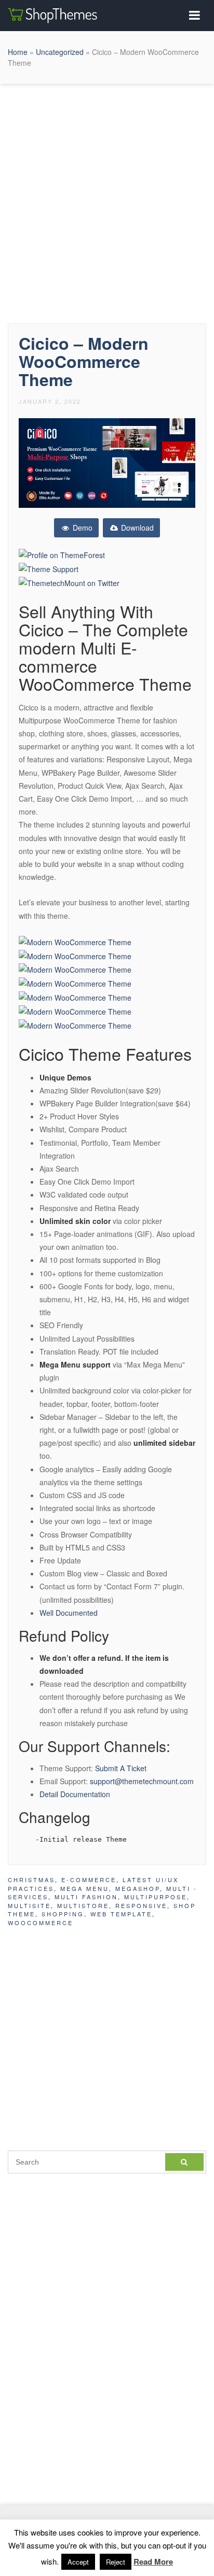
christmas (31, 1880)
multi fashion (86, 1897)
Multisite (29, 1905)
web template (121, 1914)
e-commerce (89, 1880)
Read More (153, 2561)
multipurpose (156, 1897)
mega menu (85, 1888)
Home (18, 52)
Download (136, 528)
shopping (63, 1914)
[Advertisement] (107, 201)
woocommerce (41, 1923)
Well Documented (69, 1613)
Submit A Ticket (121, 1768)
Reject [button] (116, 2562)
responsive (141, 1905)
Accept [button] (78, 2562)
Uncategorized (60, 52)
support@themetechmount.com (142, 1781)
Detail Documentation (75, 1794)
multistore (83, 1905)
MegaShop (138, 1888)
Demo (82, 528)
